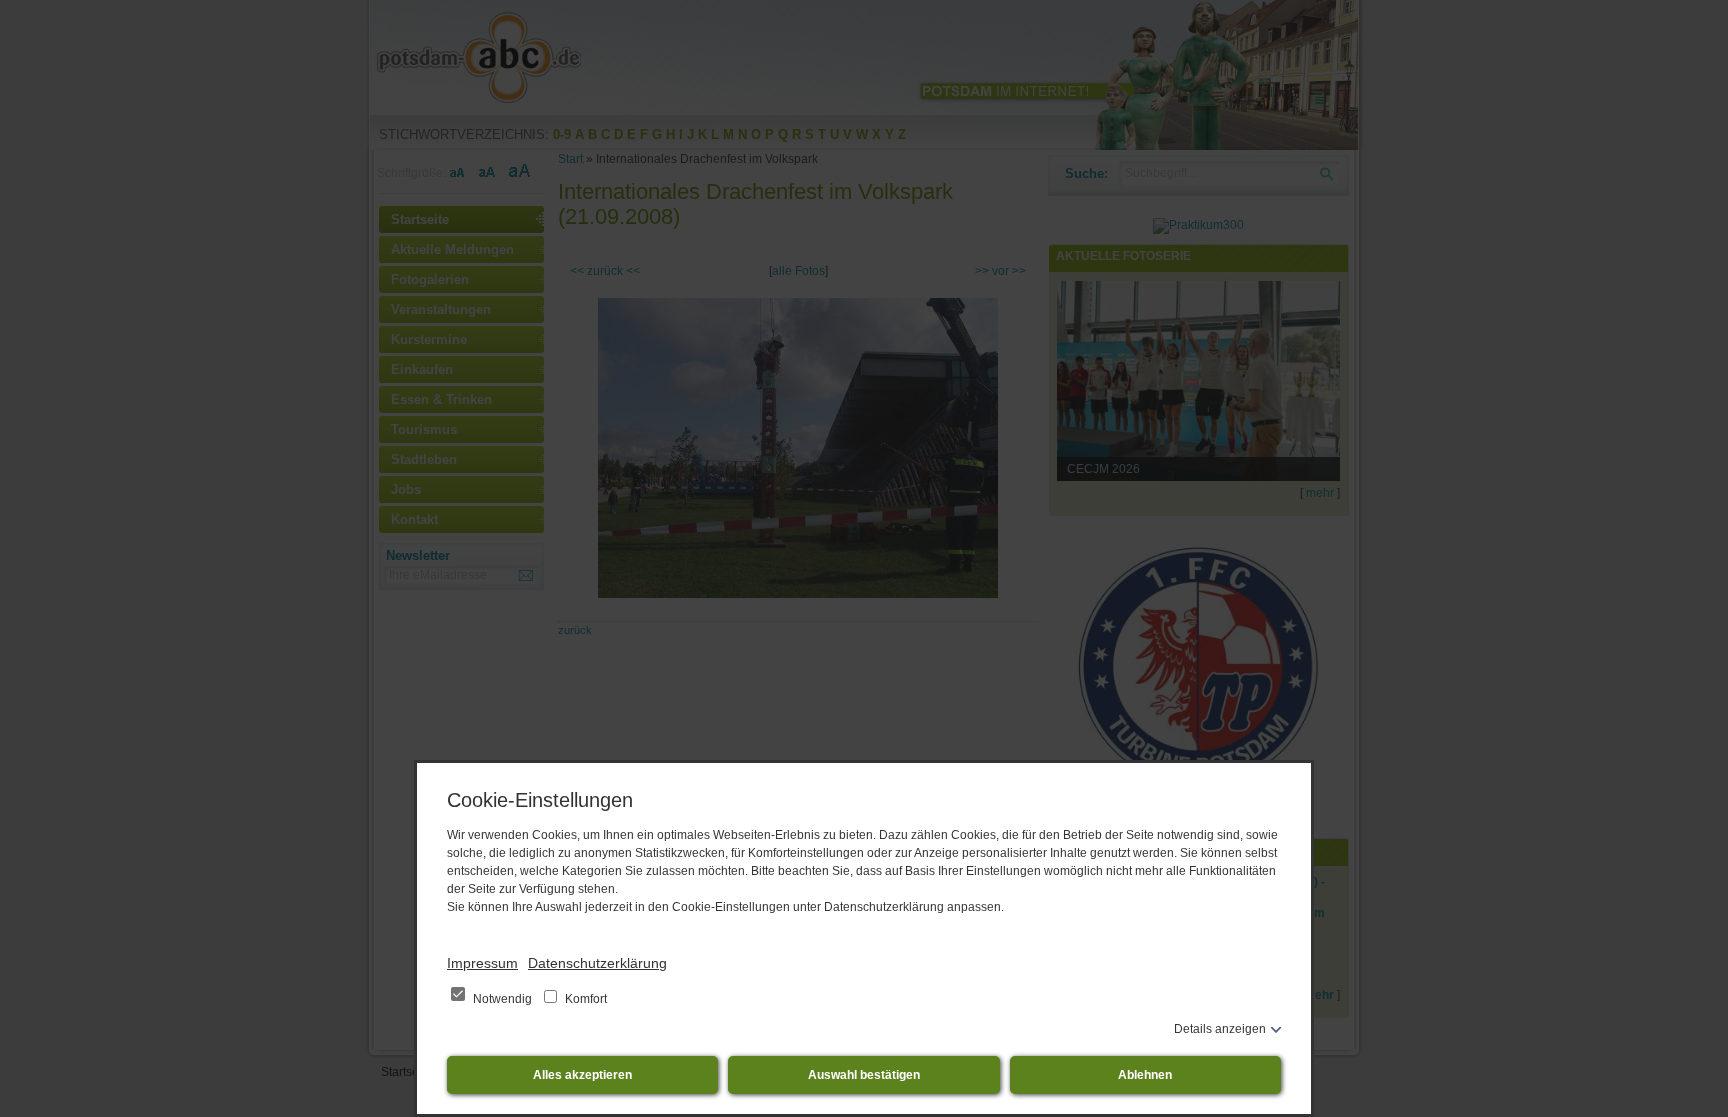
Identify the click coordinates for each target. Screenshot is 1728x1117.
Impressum (482, 963)
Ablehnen (1145, 1075)
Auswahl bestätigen (864, 1075)
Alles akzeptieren (582, 1075)
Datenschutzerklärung (597, 963)
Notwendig (502, 999)
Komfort (584, 999)
